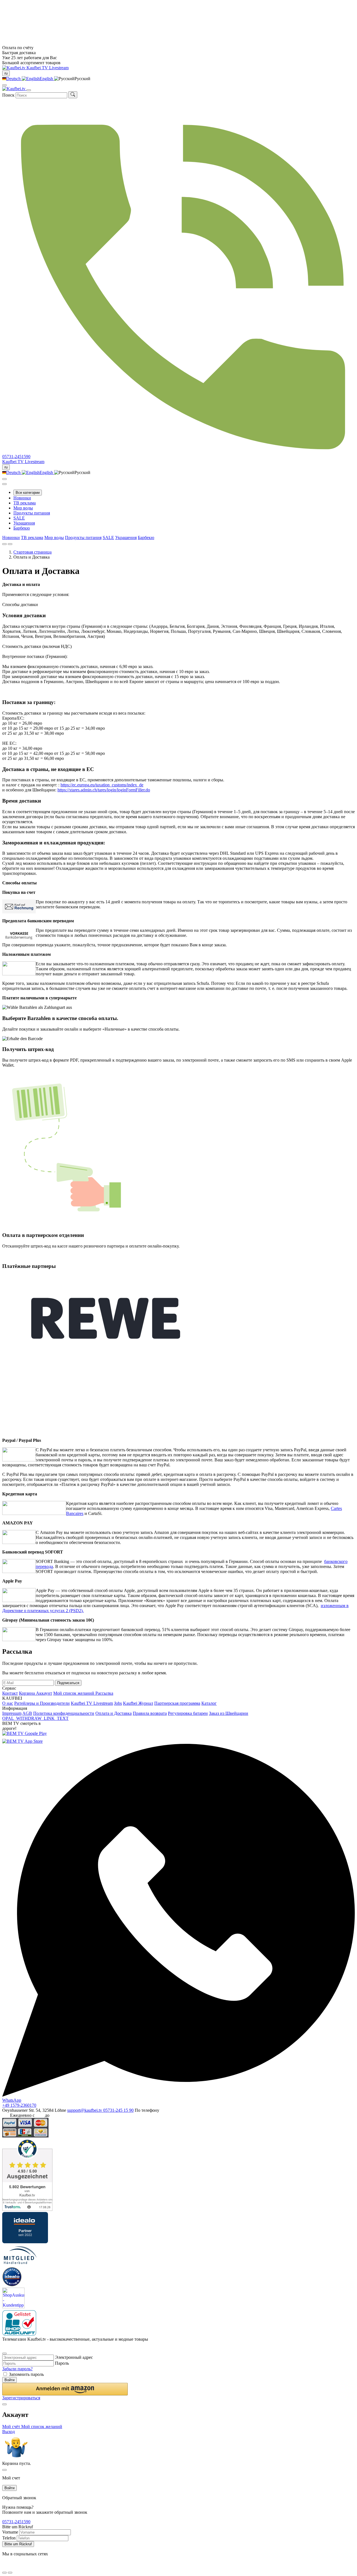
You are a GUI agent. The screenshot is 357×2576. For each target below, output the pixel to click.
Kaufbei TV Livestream (92, 1703)
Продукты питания (32, 513)
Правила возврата (150, 1713)
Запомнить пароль (26, 2374)
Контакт (10, 1693)
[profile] (4, 85)
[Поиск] (73, 95)
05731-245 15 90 (118, 2110)
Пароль (62, 2363)
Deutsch (14, 79)
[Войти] (4, 479)
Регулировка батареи (188, 1713)
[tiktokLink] (4, 2347)
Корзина (27, 1693)
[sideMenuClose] (4, 2470)
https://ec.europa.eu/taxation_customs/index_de (102, 785)
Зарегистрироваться (21, 2398)
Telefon (9, 2538)
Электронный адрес (74, 2357)
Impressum (12, 1713)
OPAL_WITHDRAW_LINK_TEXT (35, 1718)
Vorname (10, 2532)
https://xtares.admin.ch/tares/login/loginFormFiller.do (104, 790)
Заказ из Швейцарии (229, 1713)
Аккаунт (44, 1693)
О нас (8, 1703)
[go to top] (10, 2573)
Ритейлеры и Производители (42, 1703)
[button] (65, 2389)
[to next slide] (10, 544)
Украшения (24, 523)
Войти (9, 2380)
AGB (27, 1713)
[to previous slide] (4, 544)
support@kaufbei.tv (85, 2110)
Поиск (8, 95)
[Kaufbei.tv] (14, 68)
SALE (19, 518)
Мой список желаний (74, 1693)
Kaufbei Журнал (138, 1703)
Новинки (22, 498)
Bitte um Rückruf (18, 2544)
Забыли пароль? (17, 2369)
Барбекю (22, 528)
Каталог (209, 1703)
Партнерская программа (177, 1703)
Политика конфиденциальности (64, 1713)
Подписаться (68, 1683)
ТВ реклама (25, 503)
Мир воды (23, 508)
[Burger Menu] (29, 90)
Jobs (118, 1703)
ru (6, 73)
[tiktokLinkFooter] (4, 2566)
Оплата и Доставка (114, 1713)
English (47, 79)
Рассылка (104, 1693)
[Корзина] (4, 484)
